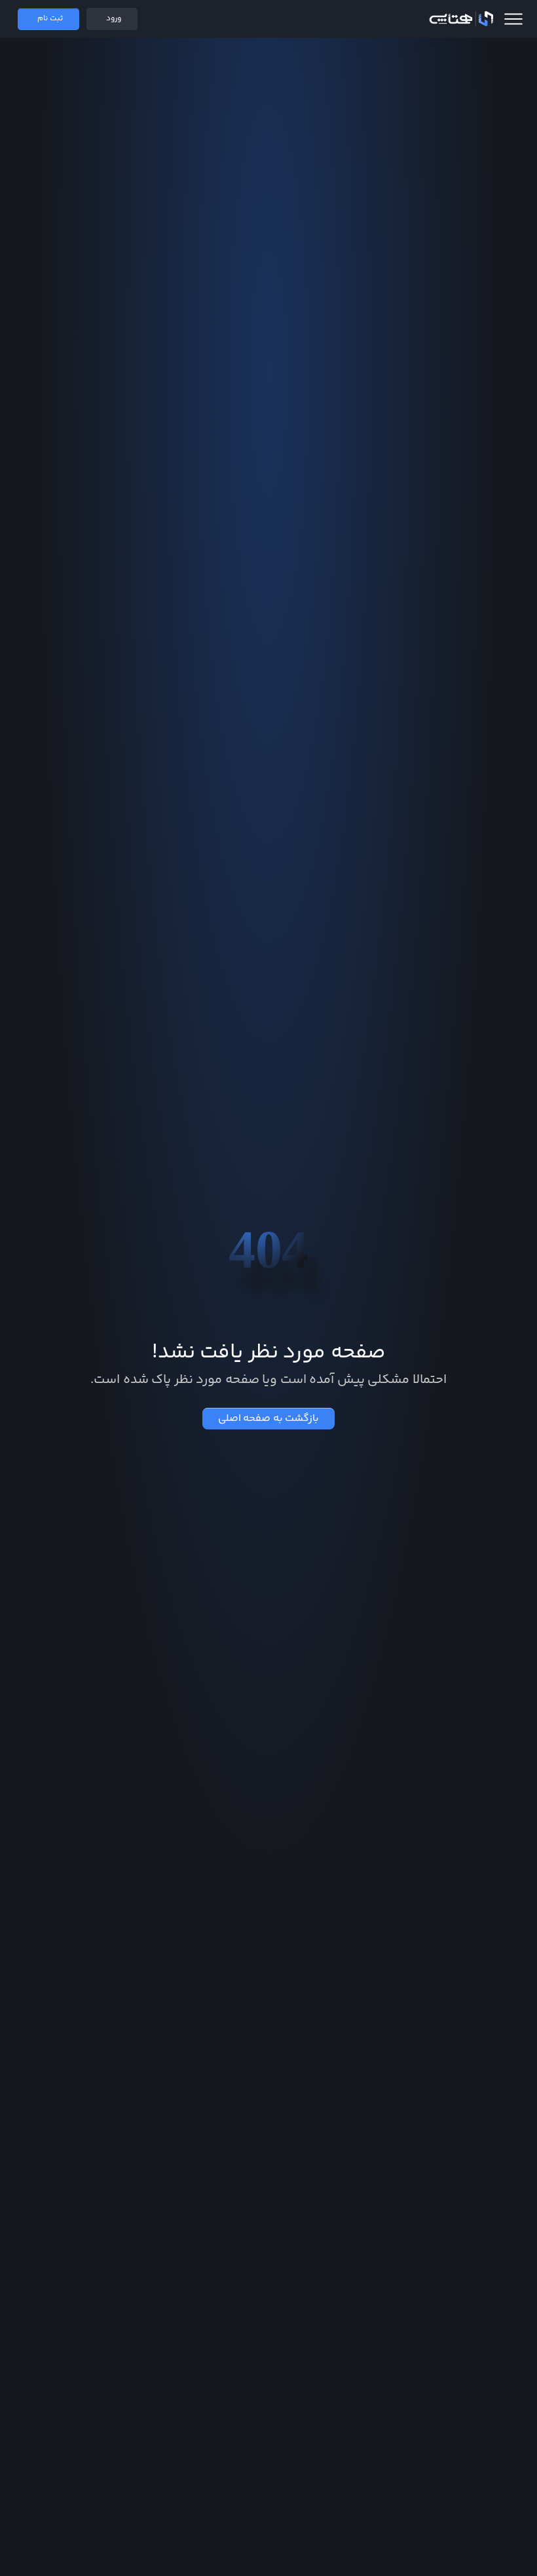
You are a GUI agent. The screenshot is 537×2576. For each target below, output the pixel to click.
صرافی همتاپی (461, 19)
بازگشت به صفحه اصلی (269, 1419)
